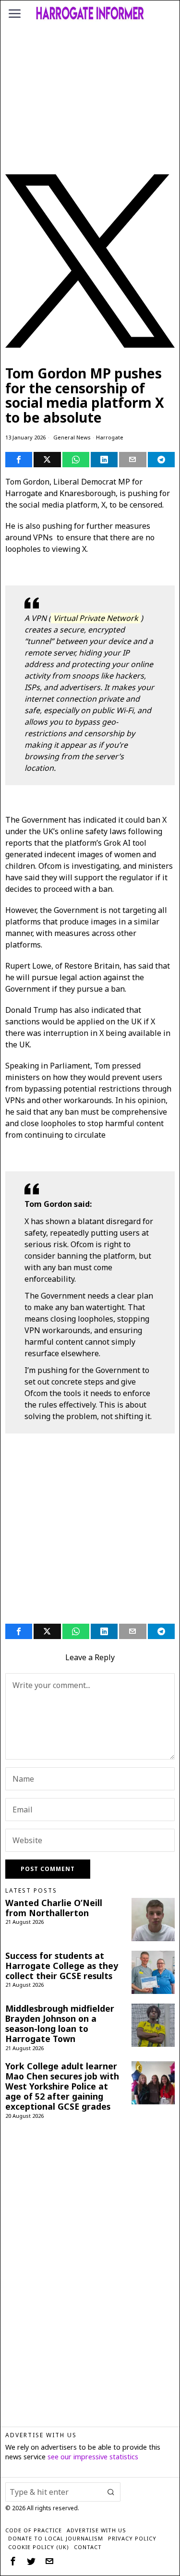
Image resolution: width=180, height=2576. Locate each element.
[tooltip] (19, 460)
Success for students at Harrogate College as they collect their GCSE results (62, 1966)
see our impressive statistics (93, 2457)
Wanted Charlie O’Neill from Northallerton (54, 1908)
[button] (111, 2492)
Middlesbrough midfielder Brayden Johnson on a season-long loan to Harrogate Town (60, 2024)
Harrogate (110, 437)
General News (72, 437)
